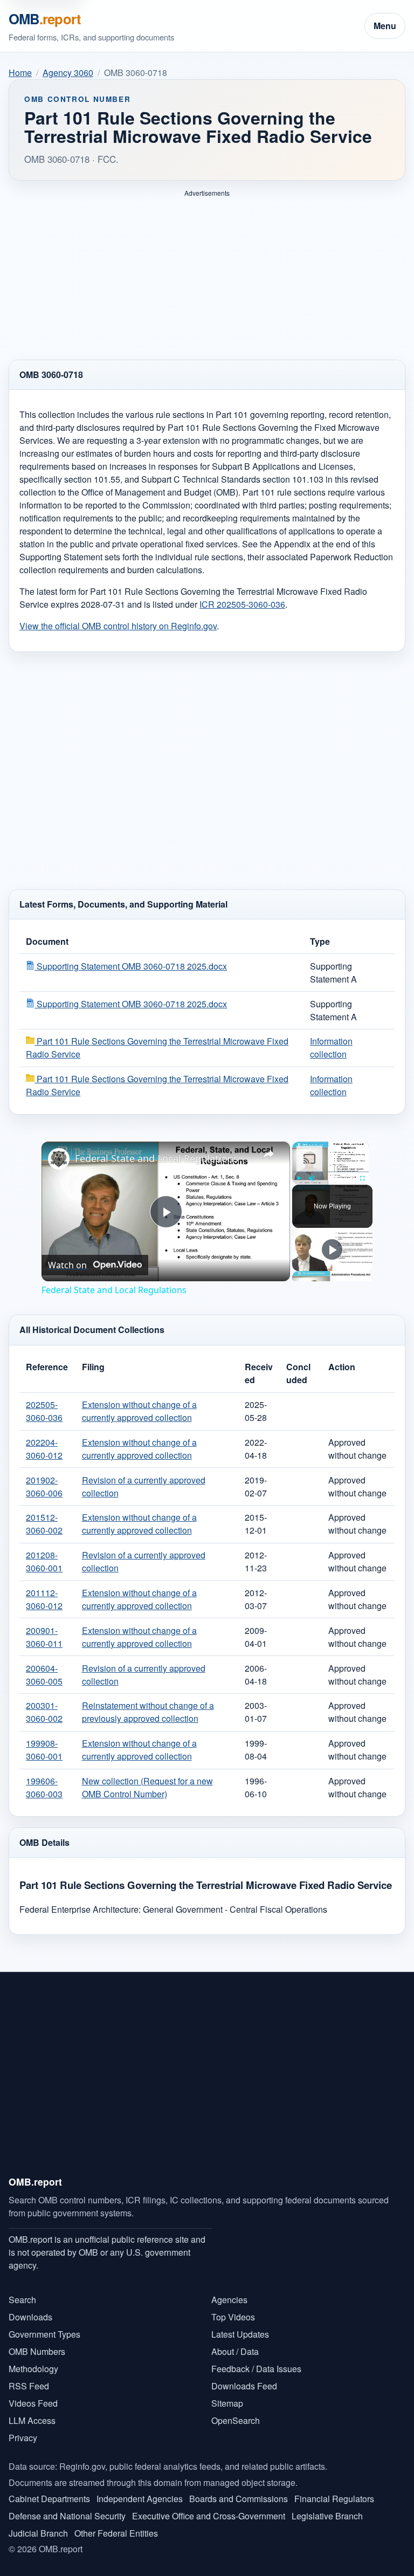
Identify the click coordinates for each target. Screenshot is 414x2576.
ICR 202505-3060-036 (242, 595)
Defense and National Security (67, 2507)
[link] (59, 1150)
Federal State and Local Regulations (157, 1149)
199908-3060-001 (44, 1740)
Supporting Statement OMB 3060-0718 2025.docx (131, 957)
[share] (268, 1144)
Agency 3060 (68, 73)
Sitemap (227, 2394)
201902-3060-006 (44, 1477)
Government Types (44, 2325)
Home (20, 73)
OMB (45, 19)
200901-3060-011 (44, 1628)
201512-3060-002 (44, 1514)
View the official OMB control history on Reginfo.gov (118, 617)
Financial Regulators (334, 2489)
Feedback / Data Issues (256, 2359)
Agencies (229, 2290)
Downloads (30, 2308)
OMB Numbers (37, 2342)
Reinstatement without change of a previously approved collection (148, 1703)
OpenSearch (236, 2411)
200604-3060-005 (44, 1665)
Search (22, 2290)
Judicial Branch (38, 2524)
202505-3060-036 (44, 1402)
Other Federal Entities (116, 2524)
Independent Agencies (140, 2489)
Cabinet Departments (49, 2489)
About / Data (235, 2342)
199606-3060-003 (44, 1778)
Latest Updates (240, 2325)
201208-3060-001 (44, 1552)
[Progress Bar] (330, 1163)
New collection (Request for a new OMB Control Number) (147, 1778)
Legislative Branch (327, 2507)
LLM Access (32, 2411)
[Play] (299, 1169)
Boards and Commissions (239, 2489)
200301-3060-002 (44, 1703)
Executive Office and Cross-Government (209, 2507)
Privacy (23, 2429)
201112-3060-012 (44, 1590)
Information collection (331, 1038)
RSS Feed (29, 2377)
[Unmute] (312, 1169)
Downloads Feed (244, 2377)
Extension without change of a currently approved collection (139, 1402)
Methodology (33, 2359)
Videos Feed (33, 2394)
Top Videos (233, 2308)
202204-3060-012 (44, 1440)
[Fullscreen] (362, 1169)
